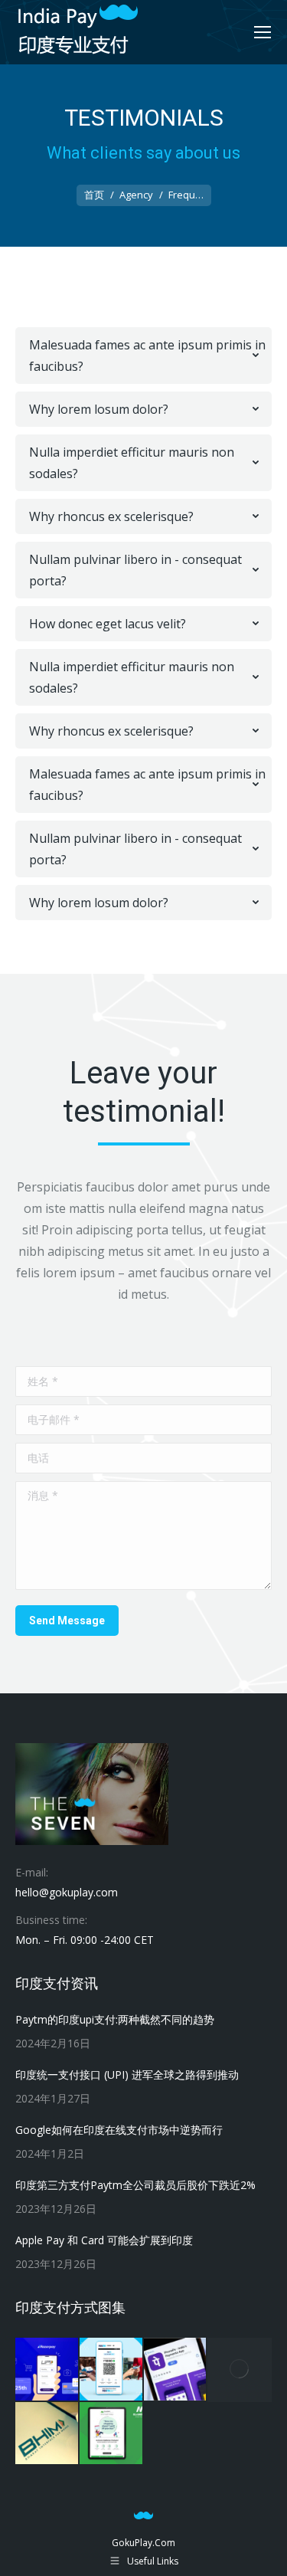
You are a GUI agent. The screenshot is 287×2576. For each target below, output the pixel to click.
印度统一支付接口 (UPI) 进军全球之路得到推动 (127, 2075)
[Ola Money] (112, 2434)
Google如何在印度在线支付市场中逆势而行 (119, 2130)
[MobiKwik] (240, 2370)
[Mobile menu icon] (263, 32)
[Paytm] (112, 2370)
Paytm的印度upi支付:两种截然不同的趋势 (115, 2019)
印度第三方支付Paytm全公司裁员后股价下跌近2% (135, 2185)
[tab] (143, 356)
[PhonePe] (176, 2370)
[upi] (47, 2370)
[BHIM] (47, 2434)
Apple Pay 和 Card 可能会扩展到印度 (104, 2240)
